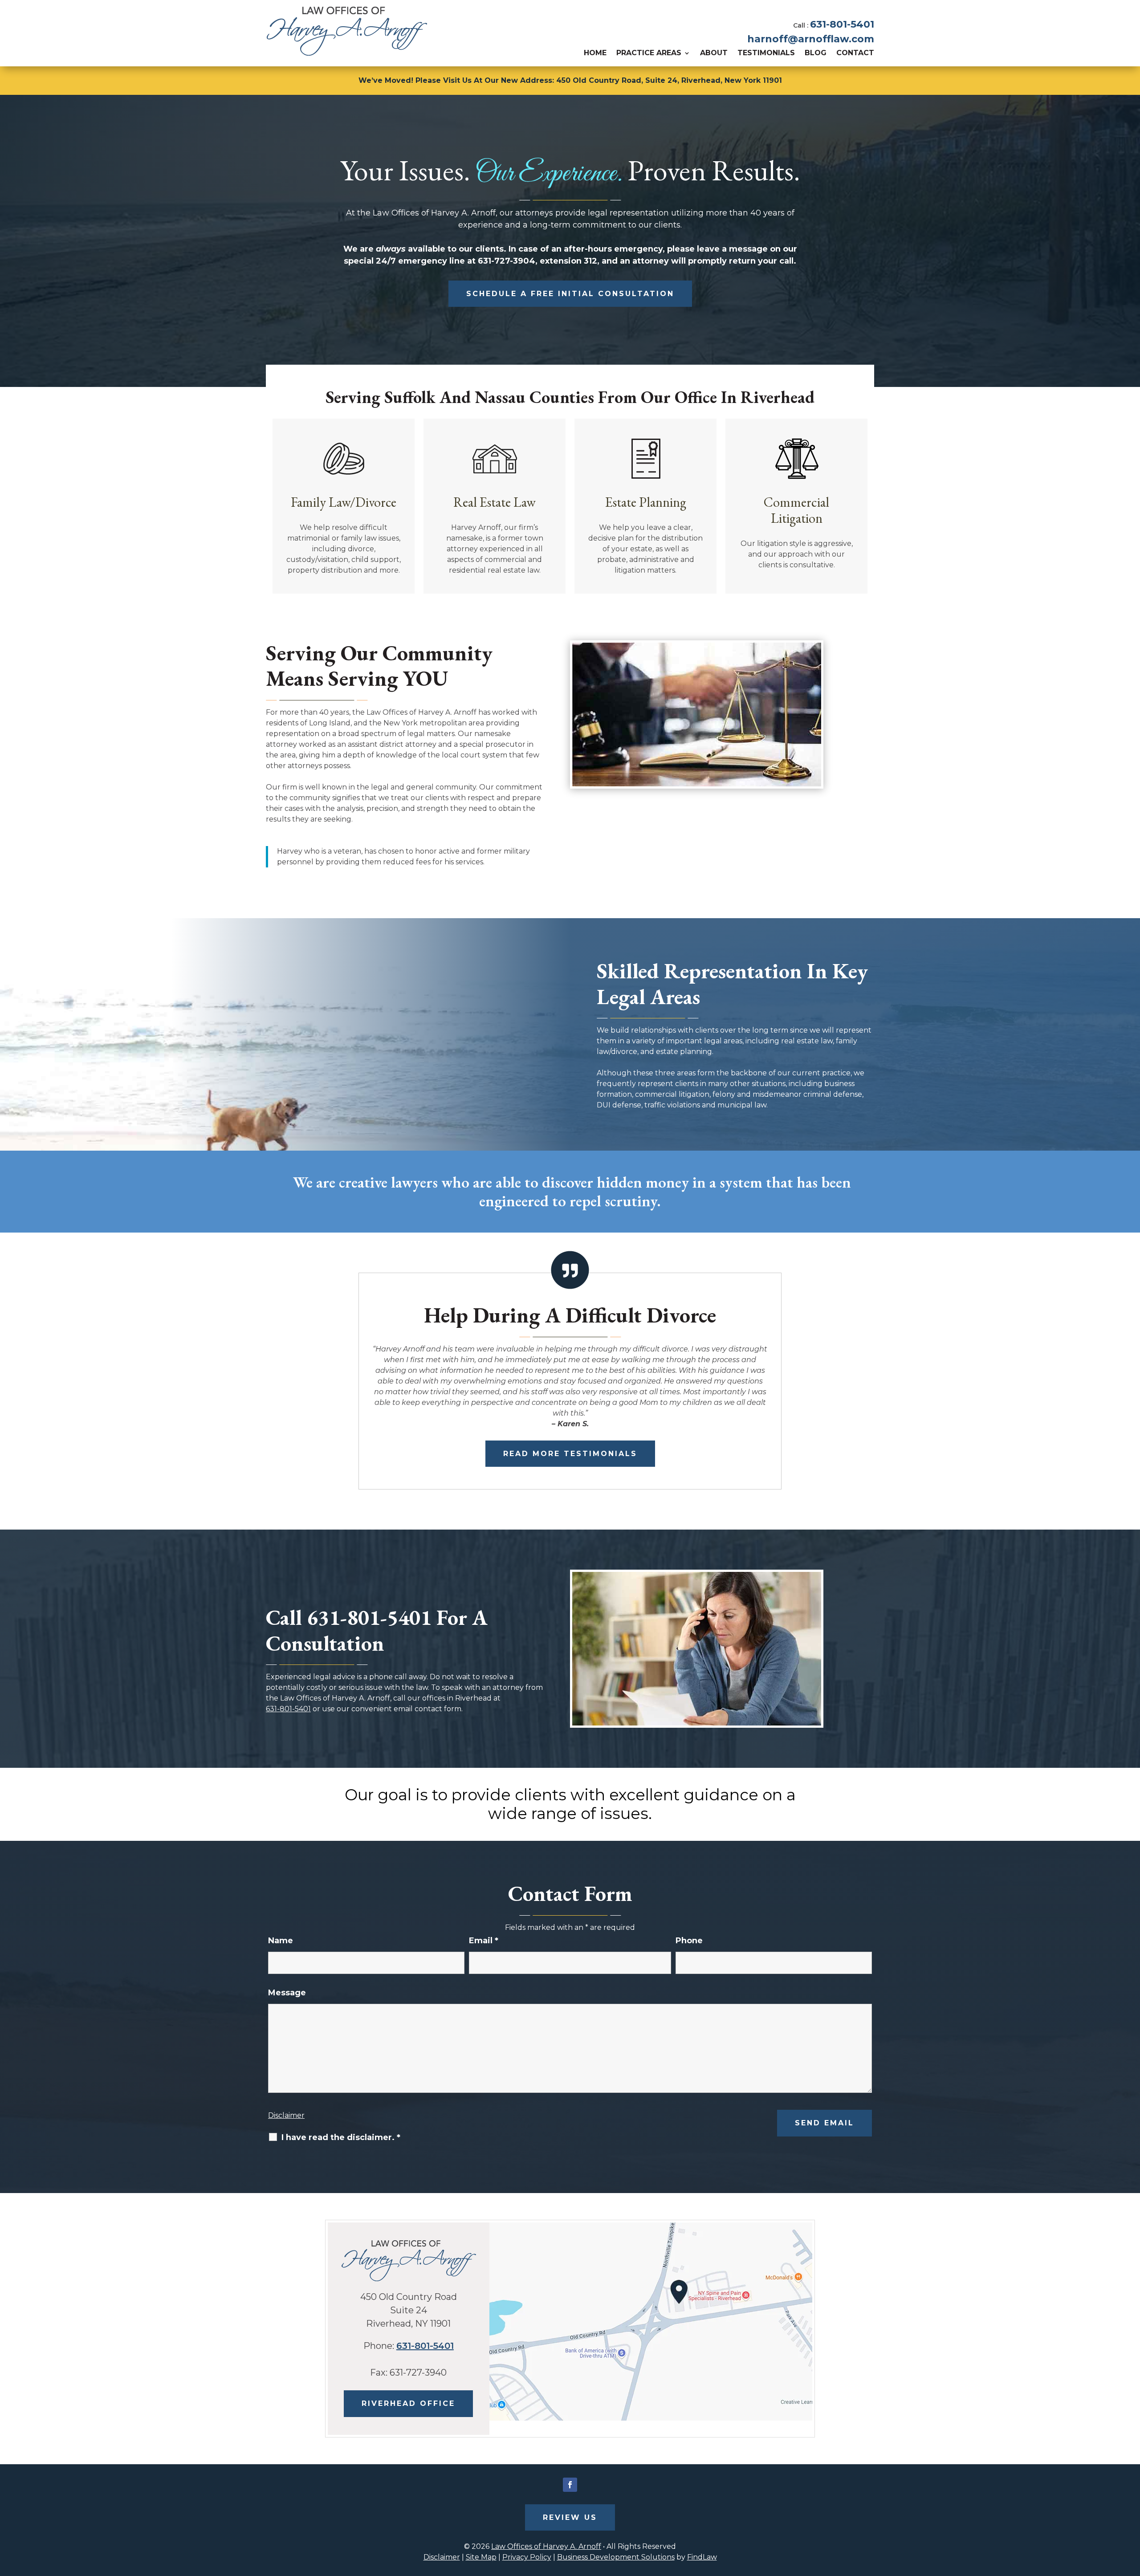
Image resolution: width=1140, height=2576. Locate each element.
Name (281, 1941)
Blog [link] (816, 53)
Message (287, 1993)
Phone (689, 1941)
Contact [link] (855, 53)
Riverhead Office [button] (408, 2403)
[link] (347, 31)
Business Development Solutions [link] (616, 2557)
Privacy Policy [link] (527, 2557)
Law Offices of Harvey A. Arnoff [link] (546, 2546)
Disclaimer (286, 2115)
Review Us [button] (570, 2517)
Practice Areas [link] (649, 53)
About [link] (714, 53)
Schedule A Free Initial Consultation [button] (570, 294)
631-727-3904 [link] (507, 261)
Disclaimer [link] (442, 2557)
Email (484, 1941)
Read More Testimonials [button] (570, 1454)
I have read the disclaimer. (341, 2137)
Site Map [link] (481, 2557)
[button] (570, 2485)
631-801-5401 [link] (842, 24)
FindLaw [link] (702, 2557)
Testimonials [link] (766, 53)
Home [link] (595, 53)
